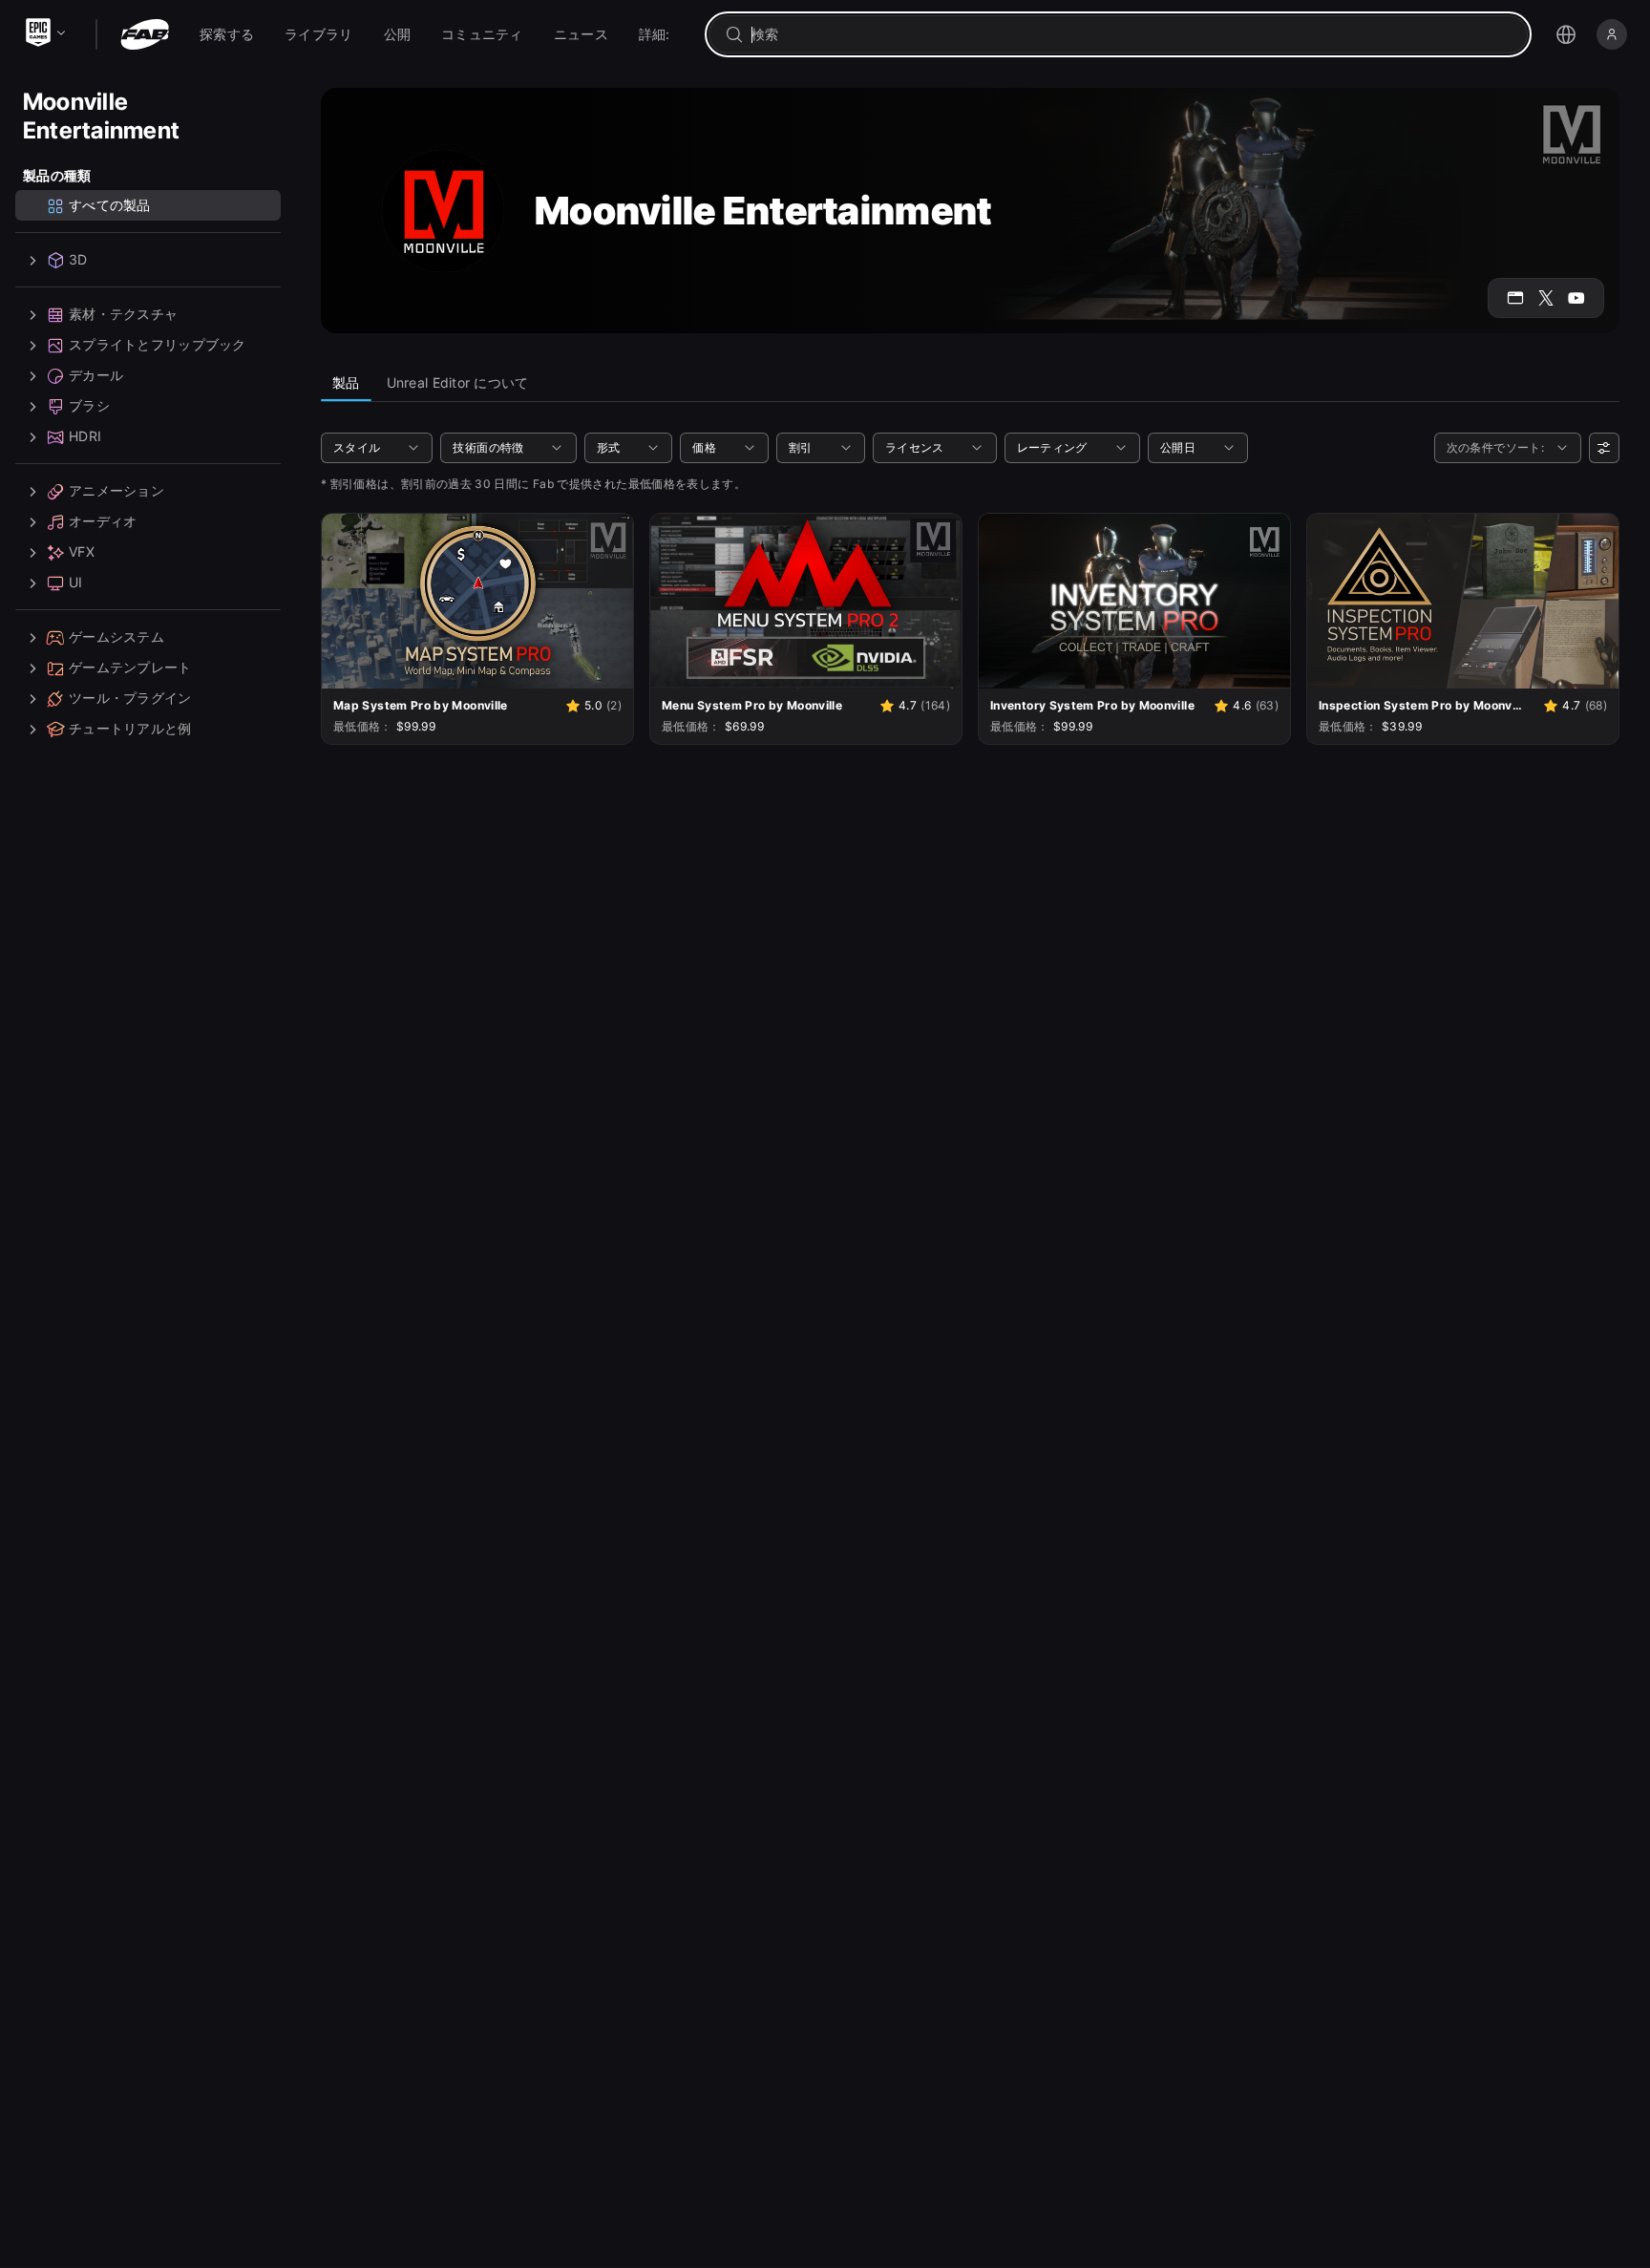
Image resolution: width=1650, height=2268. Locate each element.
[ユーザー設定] (1604, 448)
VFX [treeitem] (82, 552)
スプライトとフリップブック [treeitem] (158, 345)
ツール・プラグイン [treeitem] (130, 699)
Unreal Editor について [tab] (458, 382)
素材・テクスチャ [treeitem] (123, 315)
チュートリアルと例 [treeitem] (130, 729)
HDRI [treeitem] (85, 437)
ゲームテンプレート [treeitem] (130, 668)
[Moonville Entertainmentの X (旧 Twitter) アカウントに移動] (1546, 298)
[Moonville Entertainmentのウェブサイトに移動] (1515, 298)
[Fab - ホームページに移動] (145, 34)
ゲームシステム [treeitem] (116, 637)
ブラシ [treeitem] (89, 406)
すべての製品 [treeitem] (110, 206)
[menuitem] (227, 34)
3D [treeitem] (78, 260)
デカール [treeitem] (96, 376)
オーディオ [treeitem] (103, 522)
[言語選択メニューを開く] (1566, 34)
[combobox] (1132, 34)
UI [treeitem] (76, 583)
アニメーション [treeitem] (116, 491)
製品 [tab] (346, 382)
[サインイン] (1612, 34)
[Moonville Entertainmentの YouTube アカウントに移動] (1576, 298)
